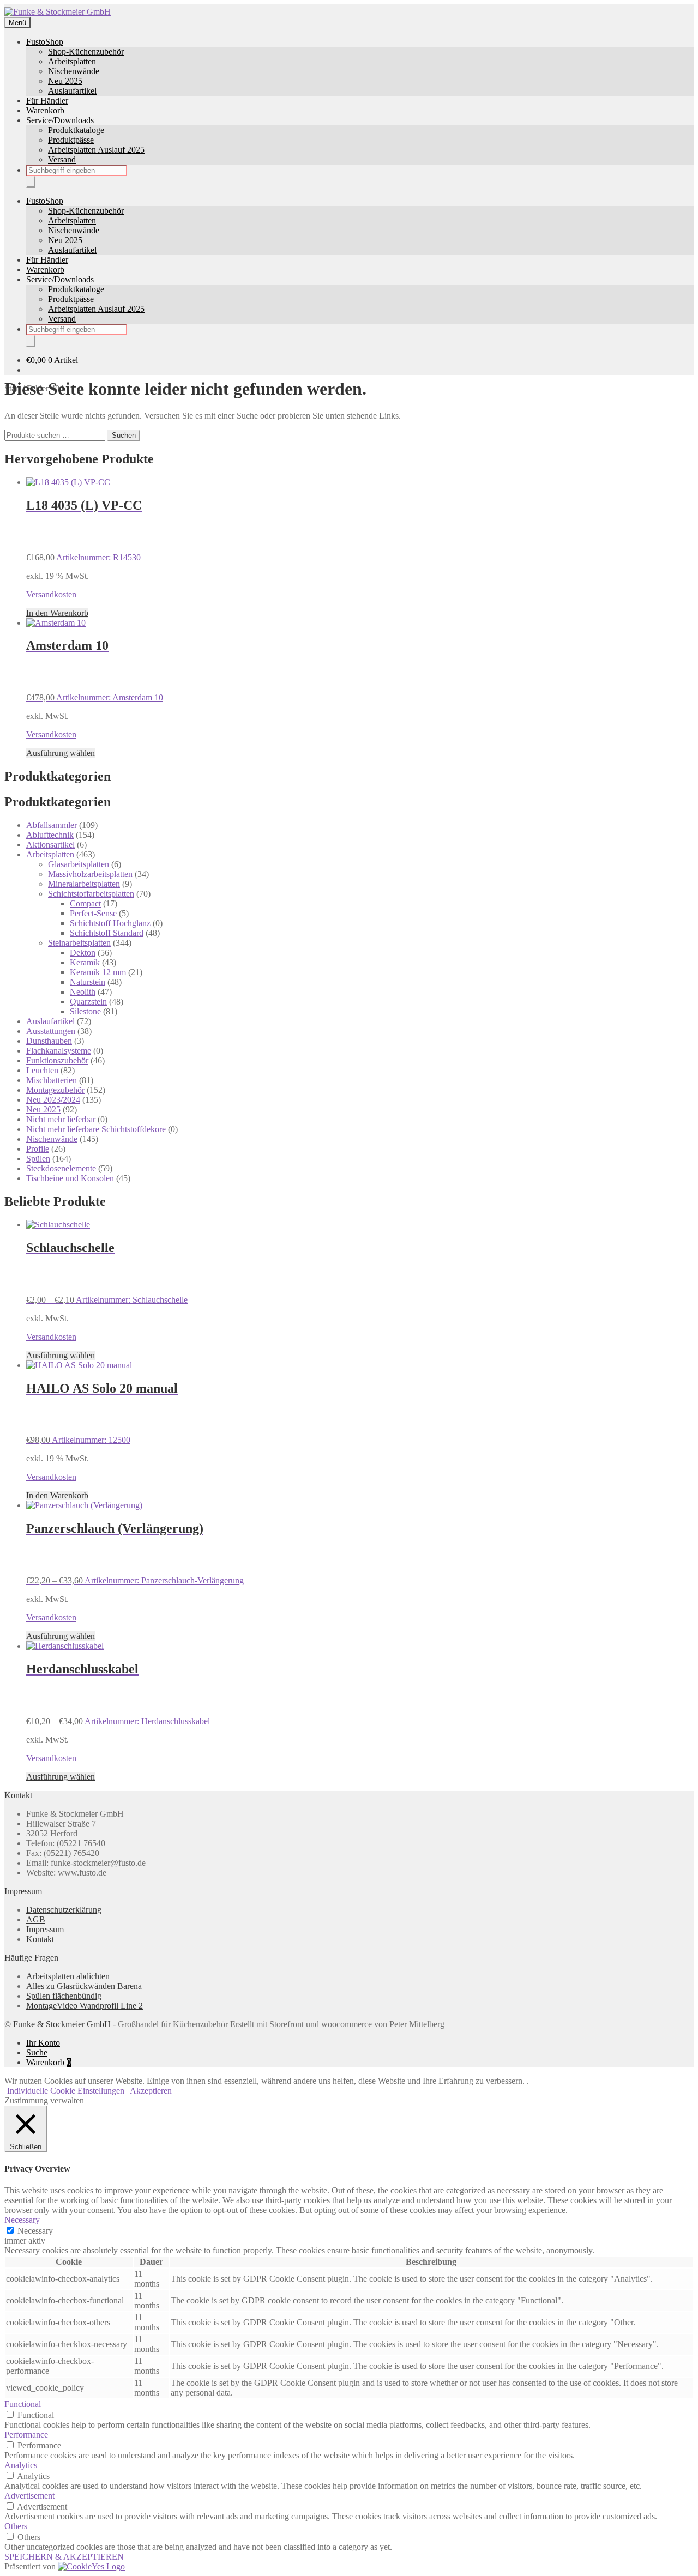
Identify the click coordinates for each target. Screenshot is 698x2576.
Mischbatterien (52, 1080)
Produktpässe (71, 140)
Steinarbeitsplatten (79, 943)
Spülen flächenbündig (64, 1996)
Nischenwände (74, 71)
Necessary (35, 2231)
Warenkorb (45, 110)
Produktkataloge (76, 130)
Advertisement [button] (29, 2496)
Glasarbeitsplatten (79, 864)
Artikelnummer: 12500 (102, 1413)
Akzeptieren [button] (151, 2091)
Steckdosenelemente (61, 1168)
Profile (38, 1149)
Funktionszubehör (57, 1060)
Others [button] (16, 2526)
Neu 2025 (65, 81)
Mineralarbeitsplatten (84, 884)
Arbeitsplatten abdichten (68, 1976)
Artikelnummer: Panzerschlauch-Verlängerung (135, 1553)
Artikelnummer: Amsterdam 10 (95, 670)
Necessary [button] (22, 2220)
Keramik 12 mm (98, 972)
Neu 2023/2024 (53, 1100)
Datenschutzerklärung (64, 1910)
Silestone (85, 1011)
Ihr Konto (43, 2043)
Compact (85, 903)
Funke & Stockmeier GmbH (62, 2024)
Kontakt (40, 1939)
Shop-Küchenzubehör (86, 52)
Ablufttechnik (50, 835)
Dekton (83, 953)
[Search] (31, 182)
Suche (37, 2052)
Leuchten (42, 1070)
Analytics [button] (21, 2465)
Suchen (124, 435)
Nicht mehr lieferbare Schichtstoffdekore (96, 1129)
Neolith (83, 992)
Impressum (45, 1929)
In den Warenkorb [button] (57, 613)
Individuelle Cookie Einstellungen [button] (66, 2091)
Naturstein (88, 982)
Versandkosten (51, 594)
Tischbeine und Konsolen (70, 1178)
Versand (62, 159)
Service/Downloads (60, 120)
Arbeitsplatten (72, 61)
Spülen (38, 1159)
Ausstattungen (51, 1031)
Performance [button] (26, 2435)
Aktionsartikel (50, 845)
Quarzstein (88, 1002)
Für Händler (47, 101)
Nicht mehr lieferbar (61, 1119)
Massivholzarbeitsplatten (90, 874)
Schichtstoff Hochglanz (110, 923)
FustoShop (45, 42)
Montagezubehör (55, 1090)
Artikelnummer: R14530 (84, 530)
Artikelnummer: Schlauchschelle (107, 1272)
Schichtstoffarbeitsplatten (91, 894)
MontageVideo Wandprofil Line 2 (85, 2006)
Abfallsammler (52, 825)
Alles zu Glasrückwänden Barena (84, 1986)
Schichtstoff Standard (107, 933)
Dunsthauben (49, 1041)
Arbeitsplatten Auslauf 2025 (96, 150)
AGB (36, 1919)
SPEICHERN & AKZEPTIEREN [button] (64, 2557)
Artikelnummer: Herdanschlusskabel (118, 1694)
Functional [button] (23, 2404)
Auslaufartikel (72, 91)
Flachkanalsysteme (59, 1051)
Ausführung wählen (61, 753)
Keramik (85, 962)
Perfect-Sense (93, 913)
